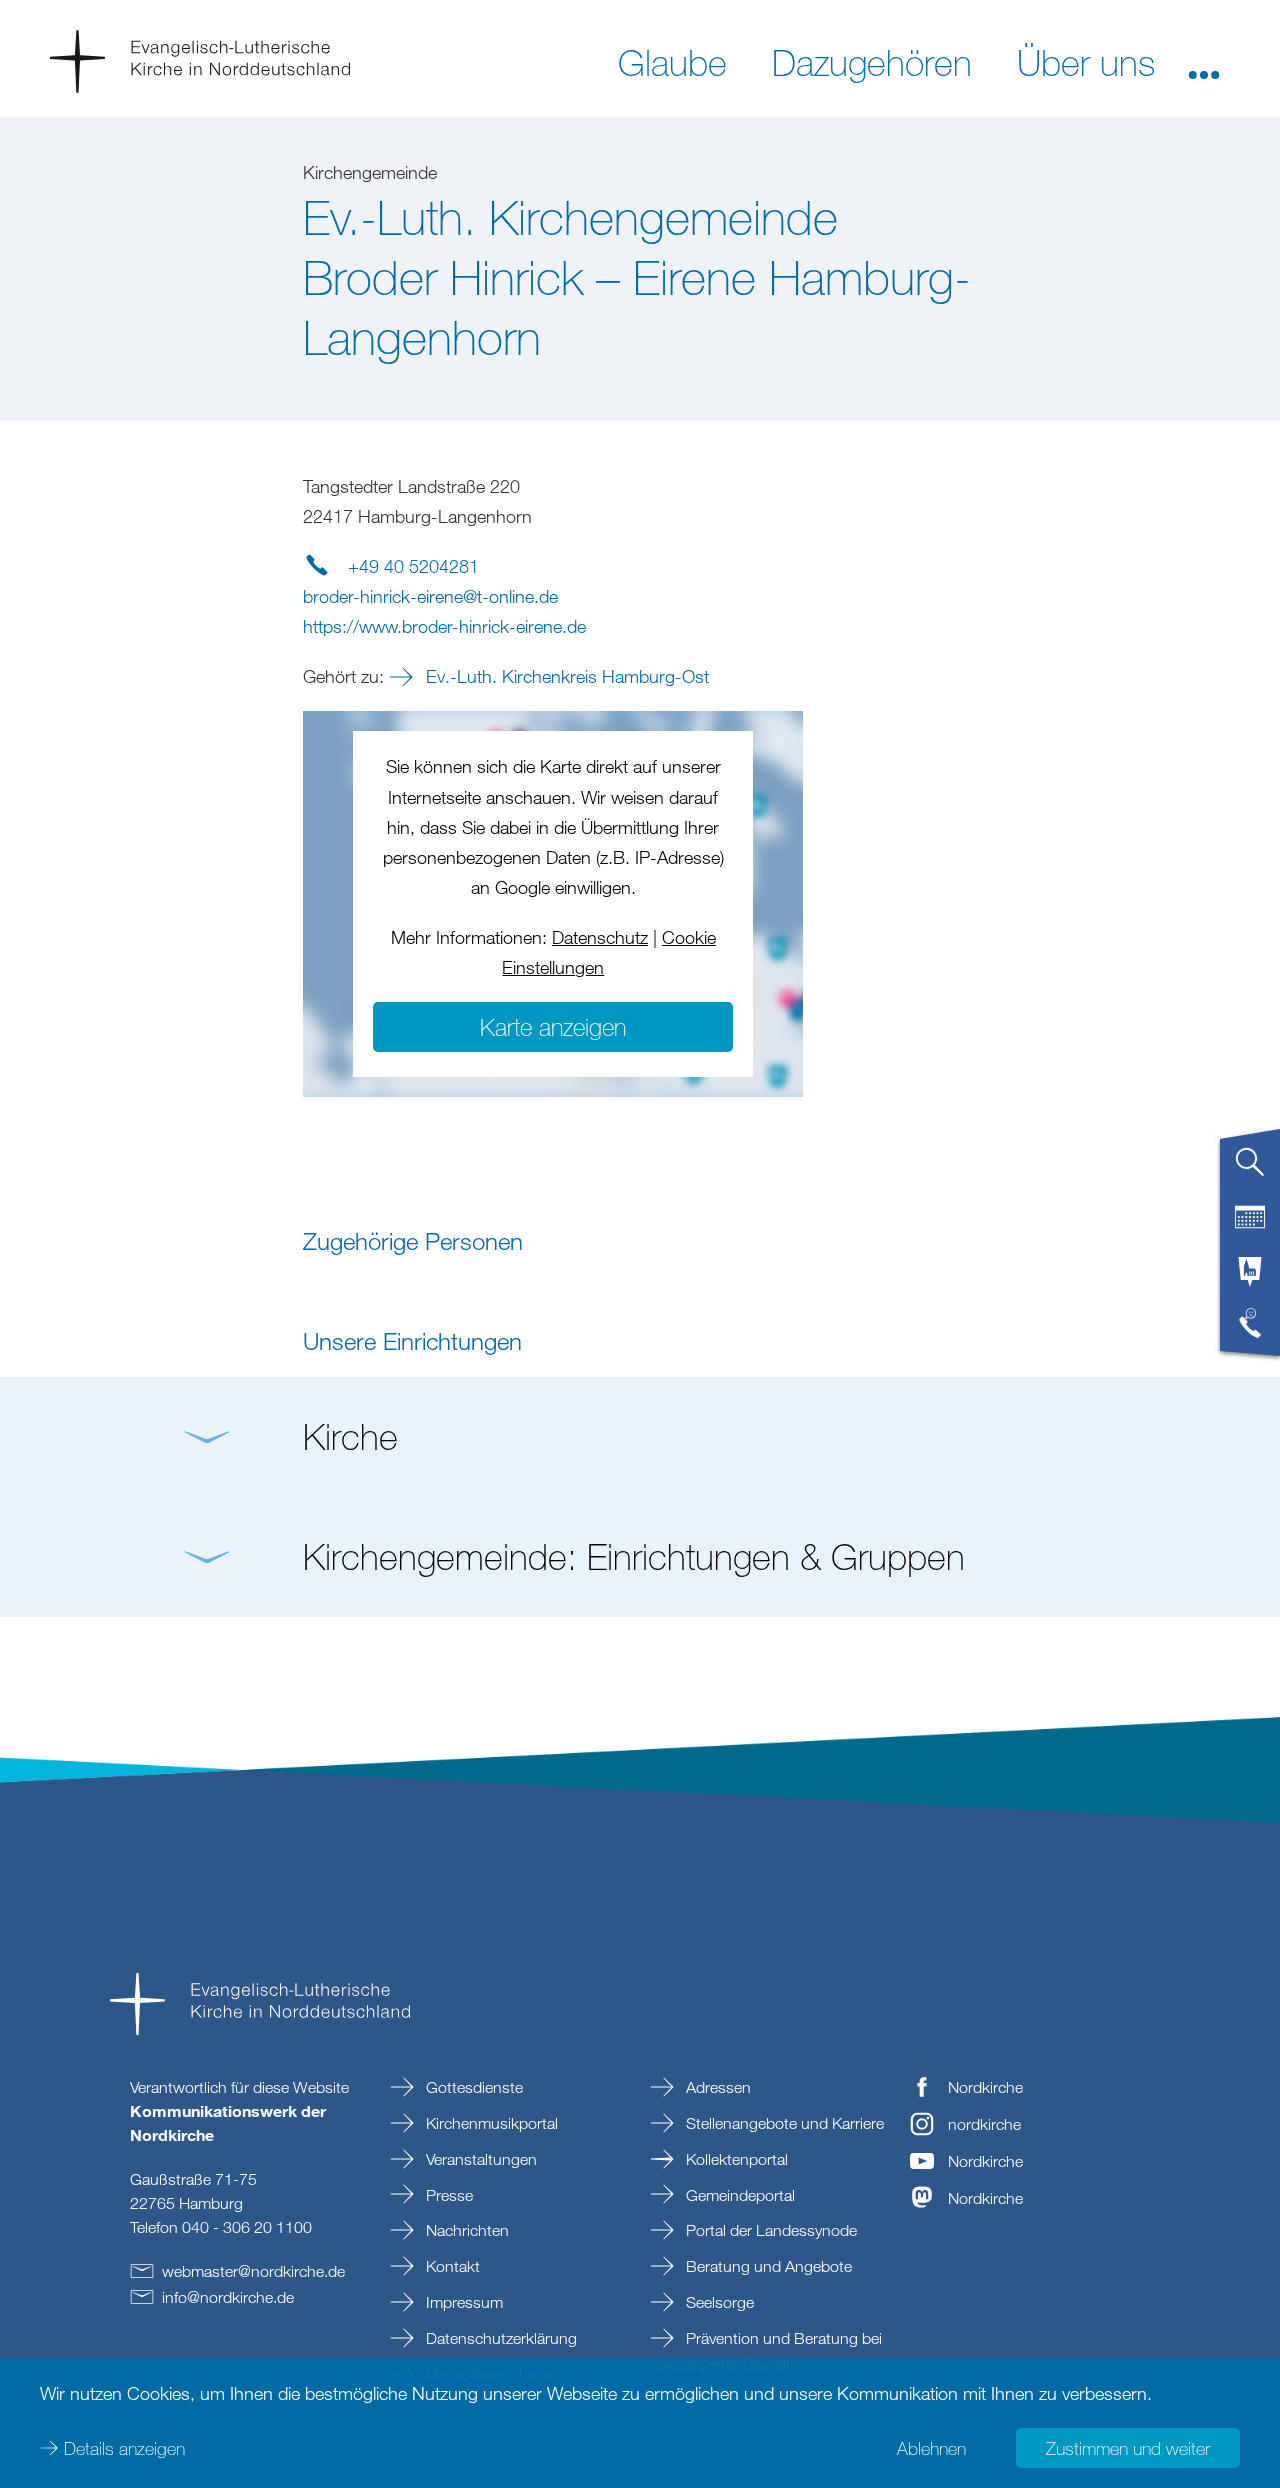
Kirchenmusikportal (490, 2123)
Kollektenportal (735, 2159)
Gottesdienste (472, 2087)
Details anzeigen (124, 2448)
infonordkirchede (228, 2297)
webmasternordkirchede (253, 2271)
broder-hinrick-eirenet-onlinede (430, 596)
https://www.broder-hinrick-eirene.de (444, 626)
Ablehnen (931, 2448)
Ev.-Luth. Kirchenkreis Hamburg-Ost (565, 676)
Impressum (462, 2302)
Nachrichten (465, 2230)
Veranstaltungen (479, 2159)
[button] (1204, 61)
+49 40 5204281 (413, 566)
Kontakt (451, 2266)
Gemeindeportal (738, 2195)
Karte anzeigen (553, 1026)
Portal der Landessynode (769, 2230)
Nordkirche (985, 2087)
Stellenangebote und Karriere (783, 2123)
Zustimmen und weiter (1128, 2448)
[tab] (1250, 1170)
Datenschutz (600, 937)
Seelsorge (718, 2302)
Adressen (716, 2087)
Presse (447, 2195)
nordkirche (984, 2124)
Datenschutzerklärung (499, 2338)
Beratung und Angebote (767, 2266)
